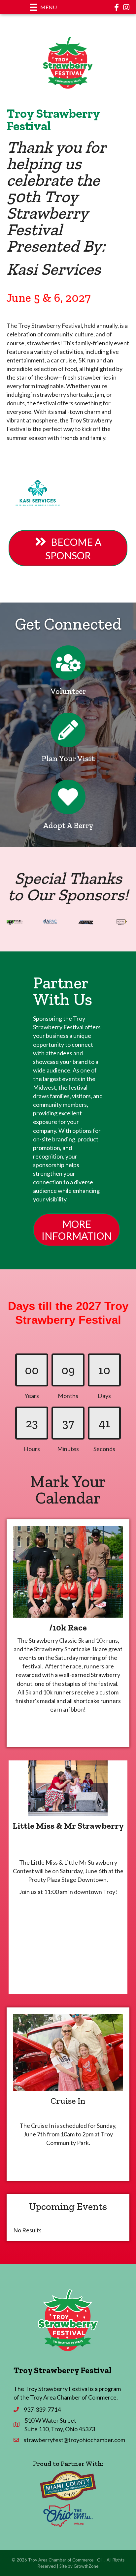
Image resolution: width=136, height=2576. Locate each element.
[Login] (68, 802)
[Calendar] (68, 735)
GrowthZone (86, 2566)
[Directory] (68, 668)
